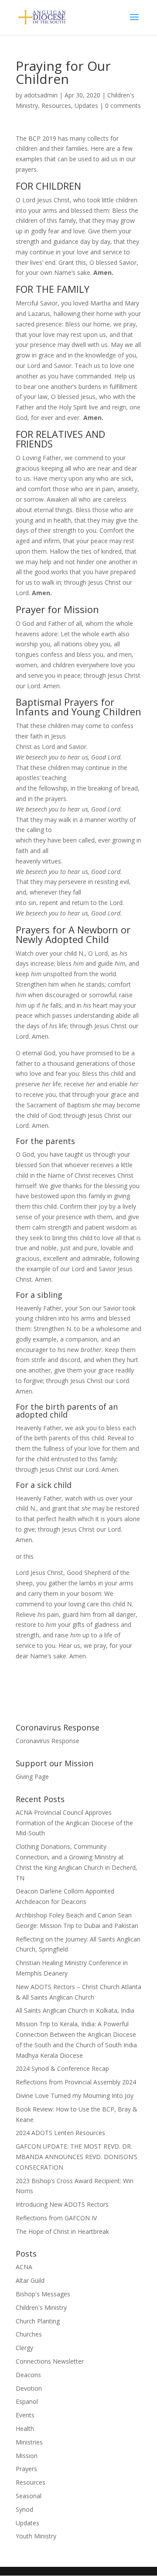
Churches (29, 2334)
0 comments (123, 106)
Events (25, 2415)
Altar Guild (30, 2280)
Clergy (24, 2348)
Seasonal (29, 2496)
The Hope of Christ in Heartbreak (62, 2231)
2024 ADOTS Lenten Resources (60, 2133)
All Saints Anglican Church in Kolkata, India (75, 2010)
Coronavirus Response (48, 1741)
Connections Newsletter (50, 2361)
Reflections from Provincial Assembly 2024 (76, 2082)
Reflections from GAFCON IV (56, 2218)
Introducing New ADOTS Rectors (62, 2204)
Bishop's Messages (43, 2294)
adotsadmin (41, 95)
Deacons (28, 2375)
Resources (56, 106)
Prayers (26, 2469)
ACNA (24, 2267)
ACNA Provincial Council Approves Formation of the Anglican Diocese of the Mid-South (74, 1823)
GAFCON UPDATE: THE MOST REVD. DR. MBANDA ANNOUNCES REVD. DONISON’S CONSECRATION (77, 2157)
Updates (86, 106)
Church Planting (38, 2321)
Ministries (29, 2442)
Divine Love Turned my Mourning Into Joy (75, 2096)
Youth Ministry (36, 2536)
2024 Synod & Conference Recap (62, 2068)
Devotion (29, 2388)
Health (25, 2429)
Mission (27, 2456)
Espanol (27, 2401)
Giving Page (32, 1777)
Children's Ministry (41, 2307)
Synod (24, 2509)
